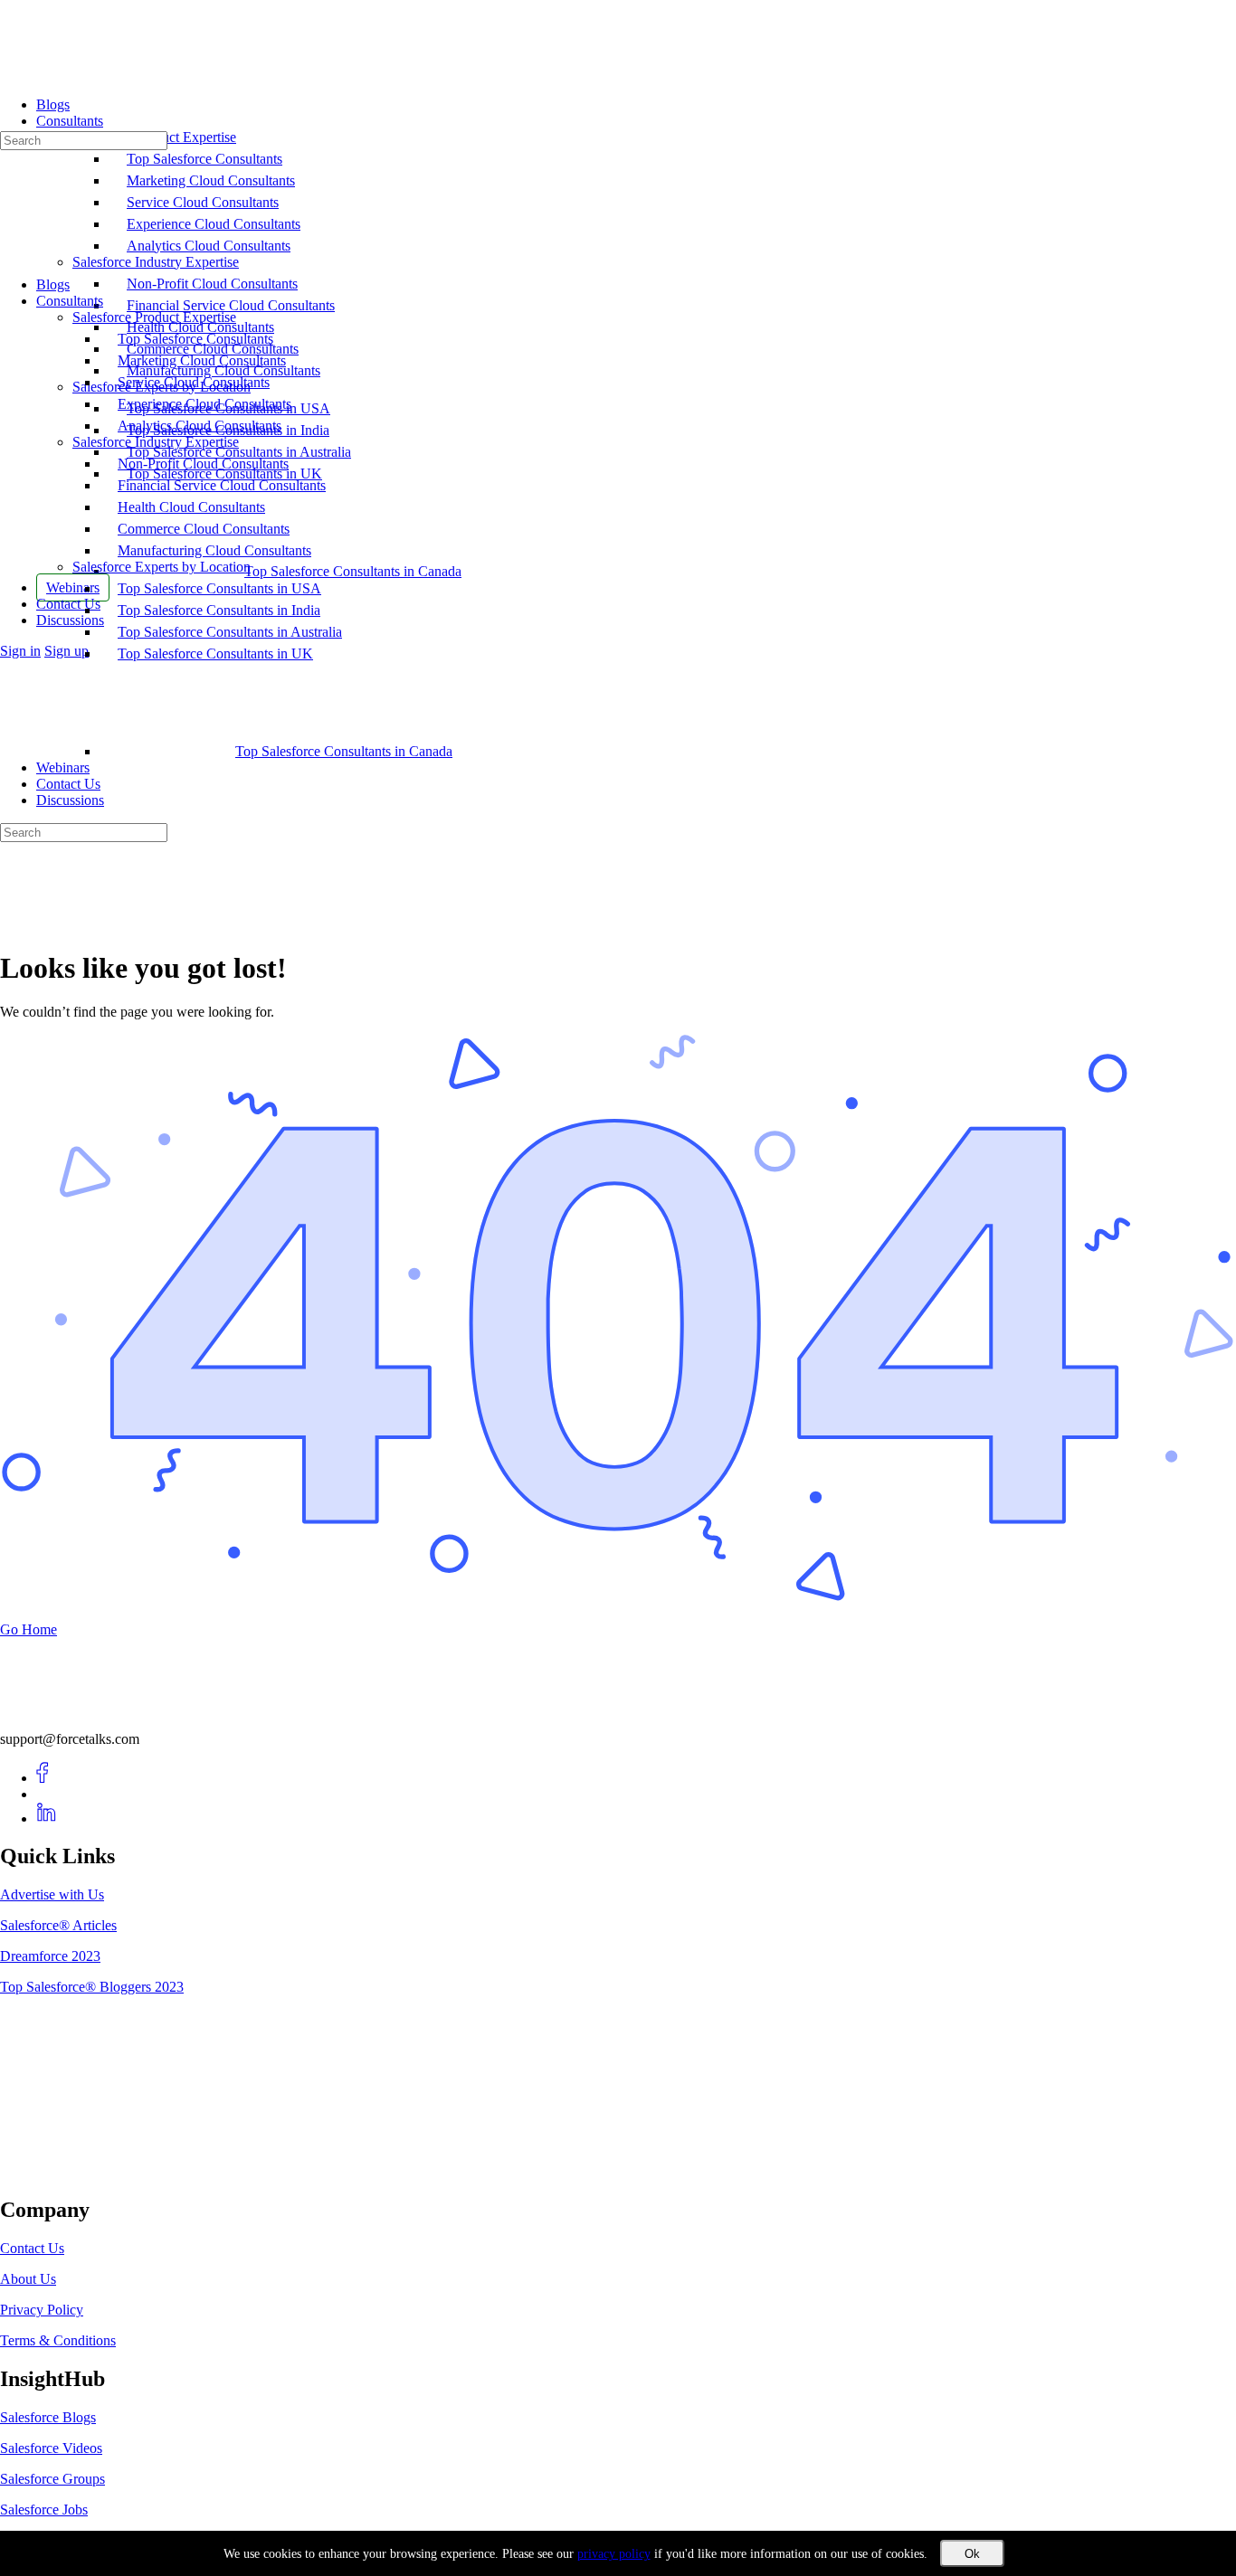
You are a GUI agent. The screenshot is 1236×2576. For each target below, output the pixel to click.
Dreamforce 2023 (50, 1956)
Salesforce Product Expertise (154, 317)
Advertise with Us (52, 1894)
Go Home (29, 1629)
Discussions (70, 800)
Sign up (67, 651)
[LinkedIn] (47, 1818)
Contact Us (68, 784)
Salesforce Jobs (44, 2510)
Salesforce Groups (52, 2479)
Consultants (70, 301)
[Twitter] (47, 1794)
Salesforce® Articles (58, 1925)
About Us (28, 2279)
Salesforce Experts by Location (162, 567)
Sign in (20, 651)
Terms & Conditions (58, 2340)
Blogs (53, 284)
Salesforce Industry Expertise (156, 442)
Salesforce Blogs (48, 2417)
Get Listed (50, 2171)
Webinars (63, 767)
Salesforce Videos (51, 2448)
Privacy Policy (42, 2310)
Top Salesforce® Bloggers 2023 (92, 1987)
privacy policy (614, 2554)
